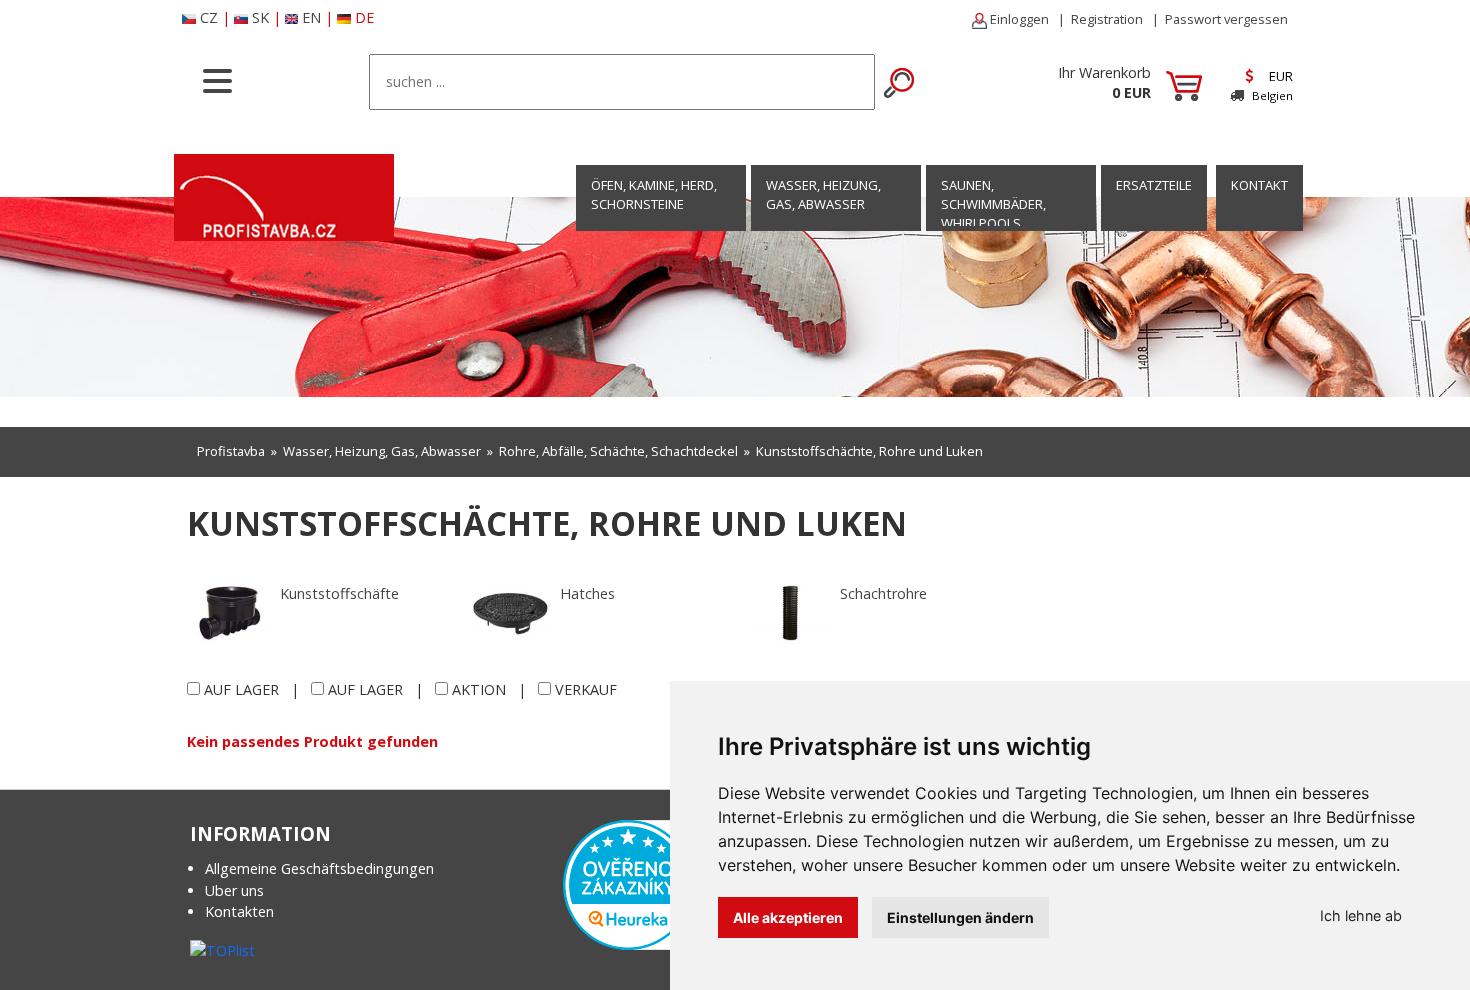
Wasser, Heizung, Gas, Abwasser (823, 194)
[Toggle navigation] (217, 79)
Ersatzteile (1154, 185)
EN (311, 17)
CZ (209, 17)
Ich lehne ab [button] (1361, 915)
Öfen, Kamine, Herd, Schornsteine (654, 194)
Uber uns (234, 890)
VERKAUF (586, 689)
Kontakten (239, 911)
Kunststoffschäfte (339, 593)
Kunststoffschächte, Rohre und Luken (869, 451)
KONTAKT (1259, 185)
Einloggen (1018, 19)
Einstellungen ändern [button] (960, 917)
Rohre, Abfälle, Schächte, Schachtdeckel (618, 451)
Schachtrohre (883, 593)
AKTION (479, 689)
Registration (1107, 19)
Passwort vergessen (1226, 19)
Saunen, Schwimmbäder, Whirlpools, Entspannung (993, 214)
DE (364, 17)
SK (260, 17)
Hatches (587, 593)
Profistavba (231, 451)
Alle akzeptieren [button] (788, 917)
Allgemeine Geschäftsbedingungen (319, 868)
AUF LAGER (241, 689)
